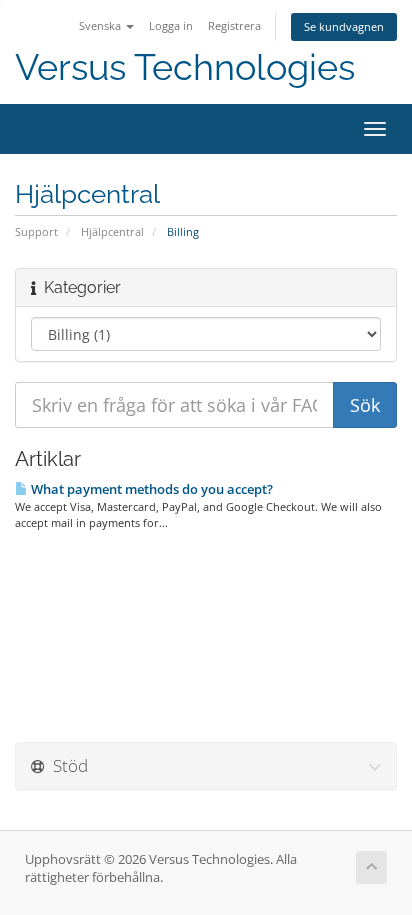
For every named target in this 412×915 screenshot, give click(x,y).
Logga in (171, 25)
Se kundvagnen (344, 26)
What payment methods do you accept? (150, 489)
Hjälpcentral (112, 231)
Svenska (101, 25)
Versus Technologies (185, 67)
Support (36, 231)
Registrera (234, 25)
